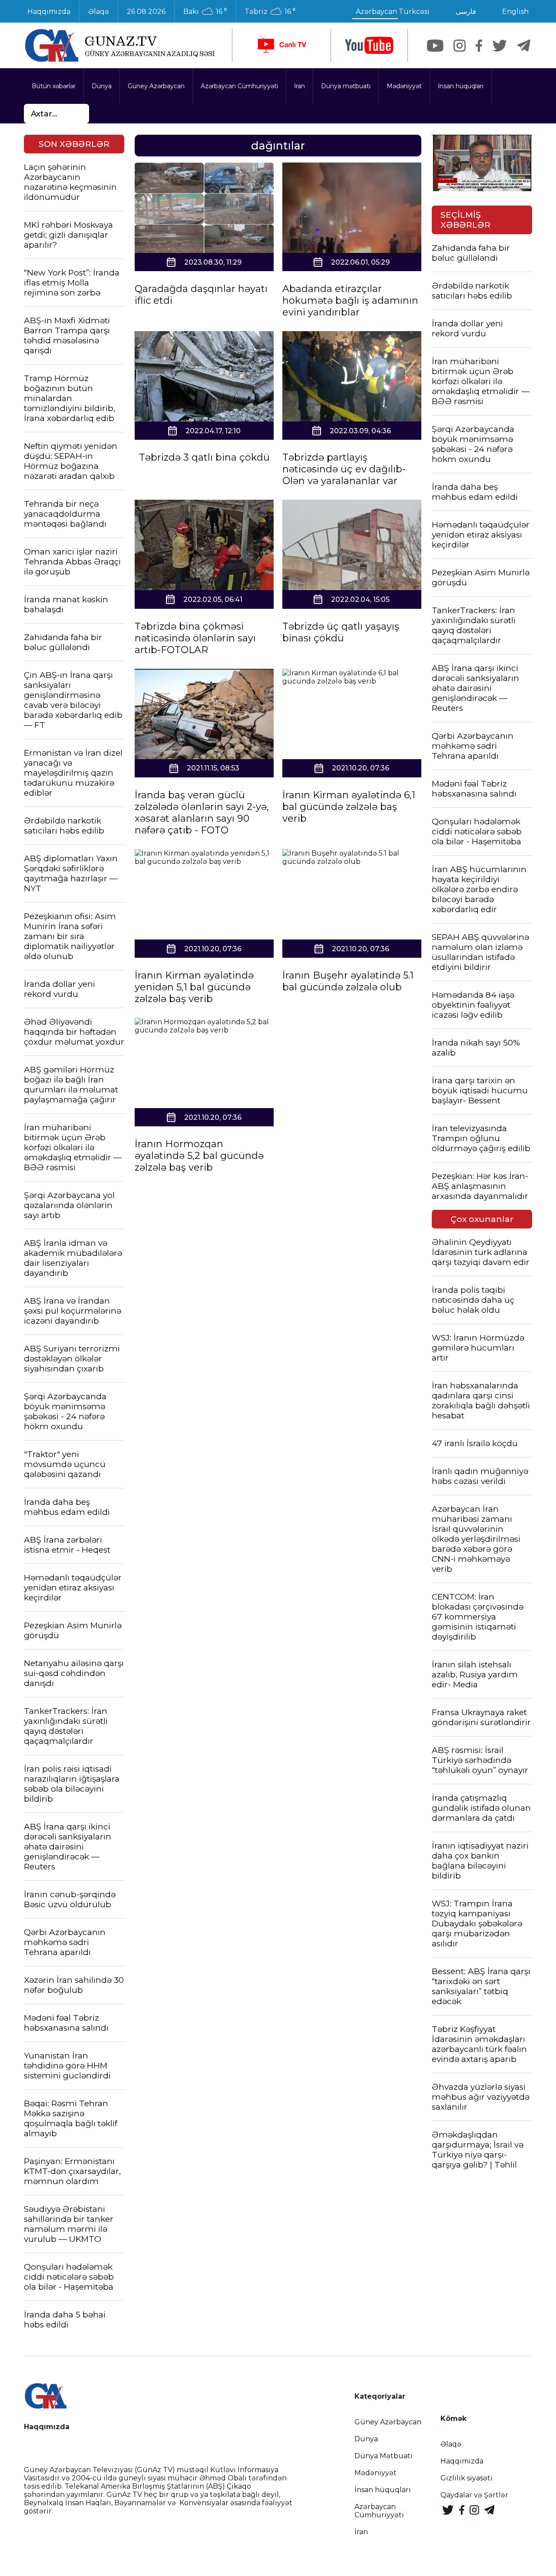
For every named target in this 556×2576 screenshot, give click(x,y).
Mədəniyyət (404, 86)
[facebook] (479, 46)
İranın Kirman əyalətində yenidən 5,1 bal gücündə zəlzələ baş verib (194, 987)
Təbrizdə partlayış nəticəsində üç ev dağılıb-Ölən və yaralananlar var (344, 469)
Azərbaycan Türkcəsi (393, 12)
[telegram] (524, 46)
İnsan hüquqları (461, 86)
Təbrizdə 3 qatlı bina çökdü (204, 457)
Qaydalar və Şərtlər (474, 2495)
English (515, 12)
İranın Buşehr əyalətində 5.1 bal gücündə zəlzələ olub (348, 981)
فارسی (466, 12)
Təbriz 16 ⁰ (270, 12)
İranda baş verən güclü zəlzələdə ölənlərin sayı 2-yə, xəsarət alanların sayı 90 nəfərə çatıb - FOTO (202, 813)
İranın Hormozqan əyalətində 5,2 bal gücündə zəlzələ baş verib (199, 1156)
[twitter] (500, 46)
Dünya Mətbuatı (384, 2456)
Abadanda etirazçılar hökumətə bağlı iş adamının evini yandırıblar (350, 300)
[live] (281, 45)
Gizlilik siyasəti (467, 2478)
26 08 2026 (146, 12)
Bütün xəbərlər (54, 86)
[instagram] (460, 46)
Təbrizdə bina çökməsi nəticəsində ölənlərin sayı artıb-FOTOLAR (195, 638)
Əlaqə (99, 12)
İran (300, 86)
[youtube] (369, 45)
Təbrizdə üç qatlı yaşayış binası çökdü (341, 632)
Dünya (102, 86)
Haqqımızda (49, 12)
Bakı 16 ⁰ (205, 12)
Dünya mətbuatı (346, 86)
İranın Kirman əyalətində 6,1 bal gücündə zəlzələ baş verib (349, 807)
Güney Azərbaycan (156, 86)
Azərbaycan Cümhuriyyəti (239, 86)
